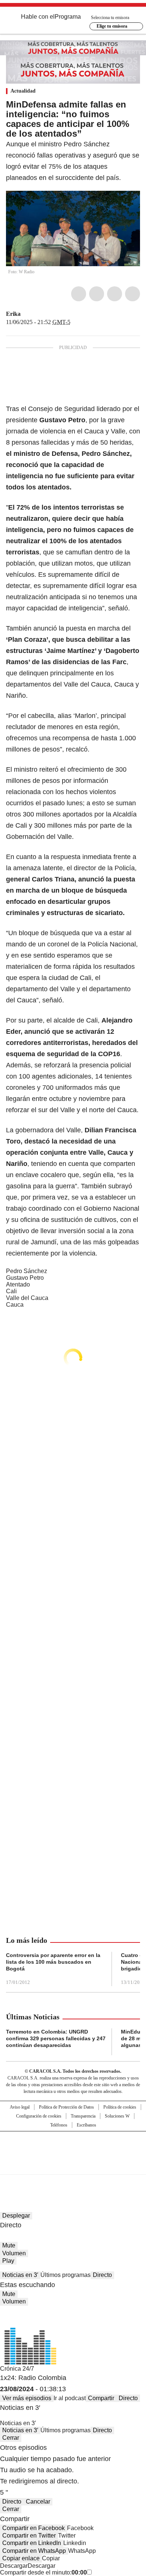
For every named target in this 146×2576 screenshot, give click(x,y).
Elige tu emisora (112, 26)
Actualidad (23, 91)
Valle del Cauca (27, 1298)
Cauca (15, 1305)
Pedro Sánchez (27, 1271)
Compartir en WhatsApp (34, 2551)
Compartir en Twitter (29, 2535)
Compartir (101, 2398)
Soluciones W (117, 2116)
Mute (9, 2245)
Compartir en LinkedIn (32, 2543)
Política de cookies (120, 2107)
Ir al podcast (70, 2398)
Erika (13, 314)
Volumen (14, 2253)
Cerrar (11, 2438)
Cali (11, 1291)
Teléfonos (59, 2125)
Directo (102, 2275)
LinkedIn (115, 294)
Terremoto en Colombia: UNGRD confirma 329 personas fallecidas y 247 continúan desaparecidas (56, 2038)
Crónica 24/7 (17, 2369)
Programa (68, 17)
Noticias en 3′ (20, 2275)
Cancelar (38, 2502)
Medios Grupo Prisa (73, 2166)
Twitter (97, 294)
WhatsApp (133, 294)
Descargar (14, 2566)
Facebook (79, 294)
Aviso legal (20, 2107)
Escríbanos (86, 2125)
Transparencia (83, 2116)
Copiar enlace (21, 2558)
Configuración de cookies (39, 2116)
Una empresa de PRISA (73, 2148)
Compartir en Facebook (34, 2528)
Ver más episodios (27, 2398)
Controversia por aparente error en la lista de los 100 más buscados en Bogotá (53, 1962)
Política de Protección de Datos (66, 2107)
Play (8, 2261)
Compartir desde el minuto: (43, 2572)
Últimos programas (66, 2275)
